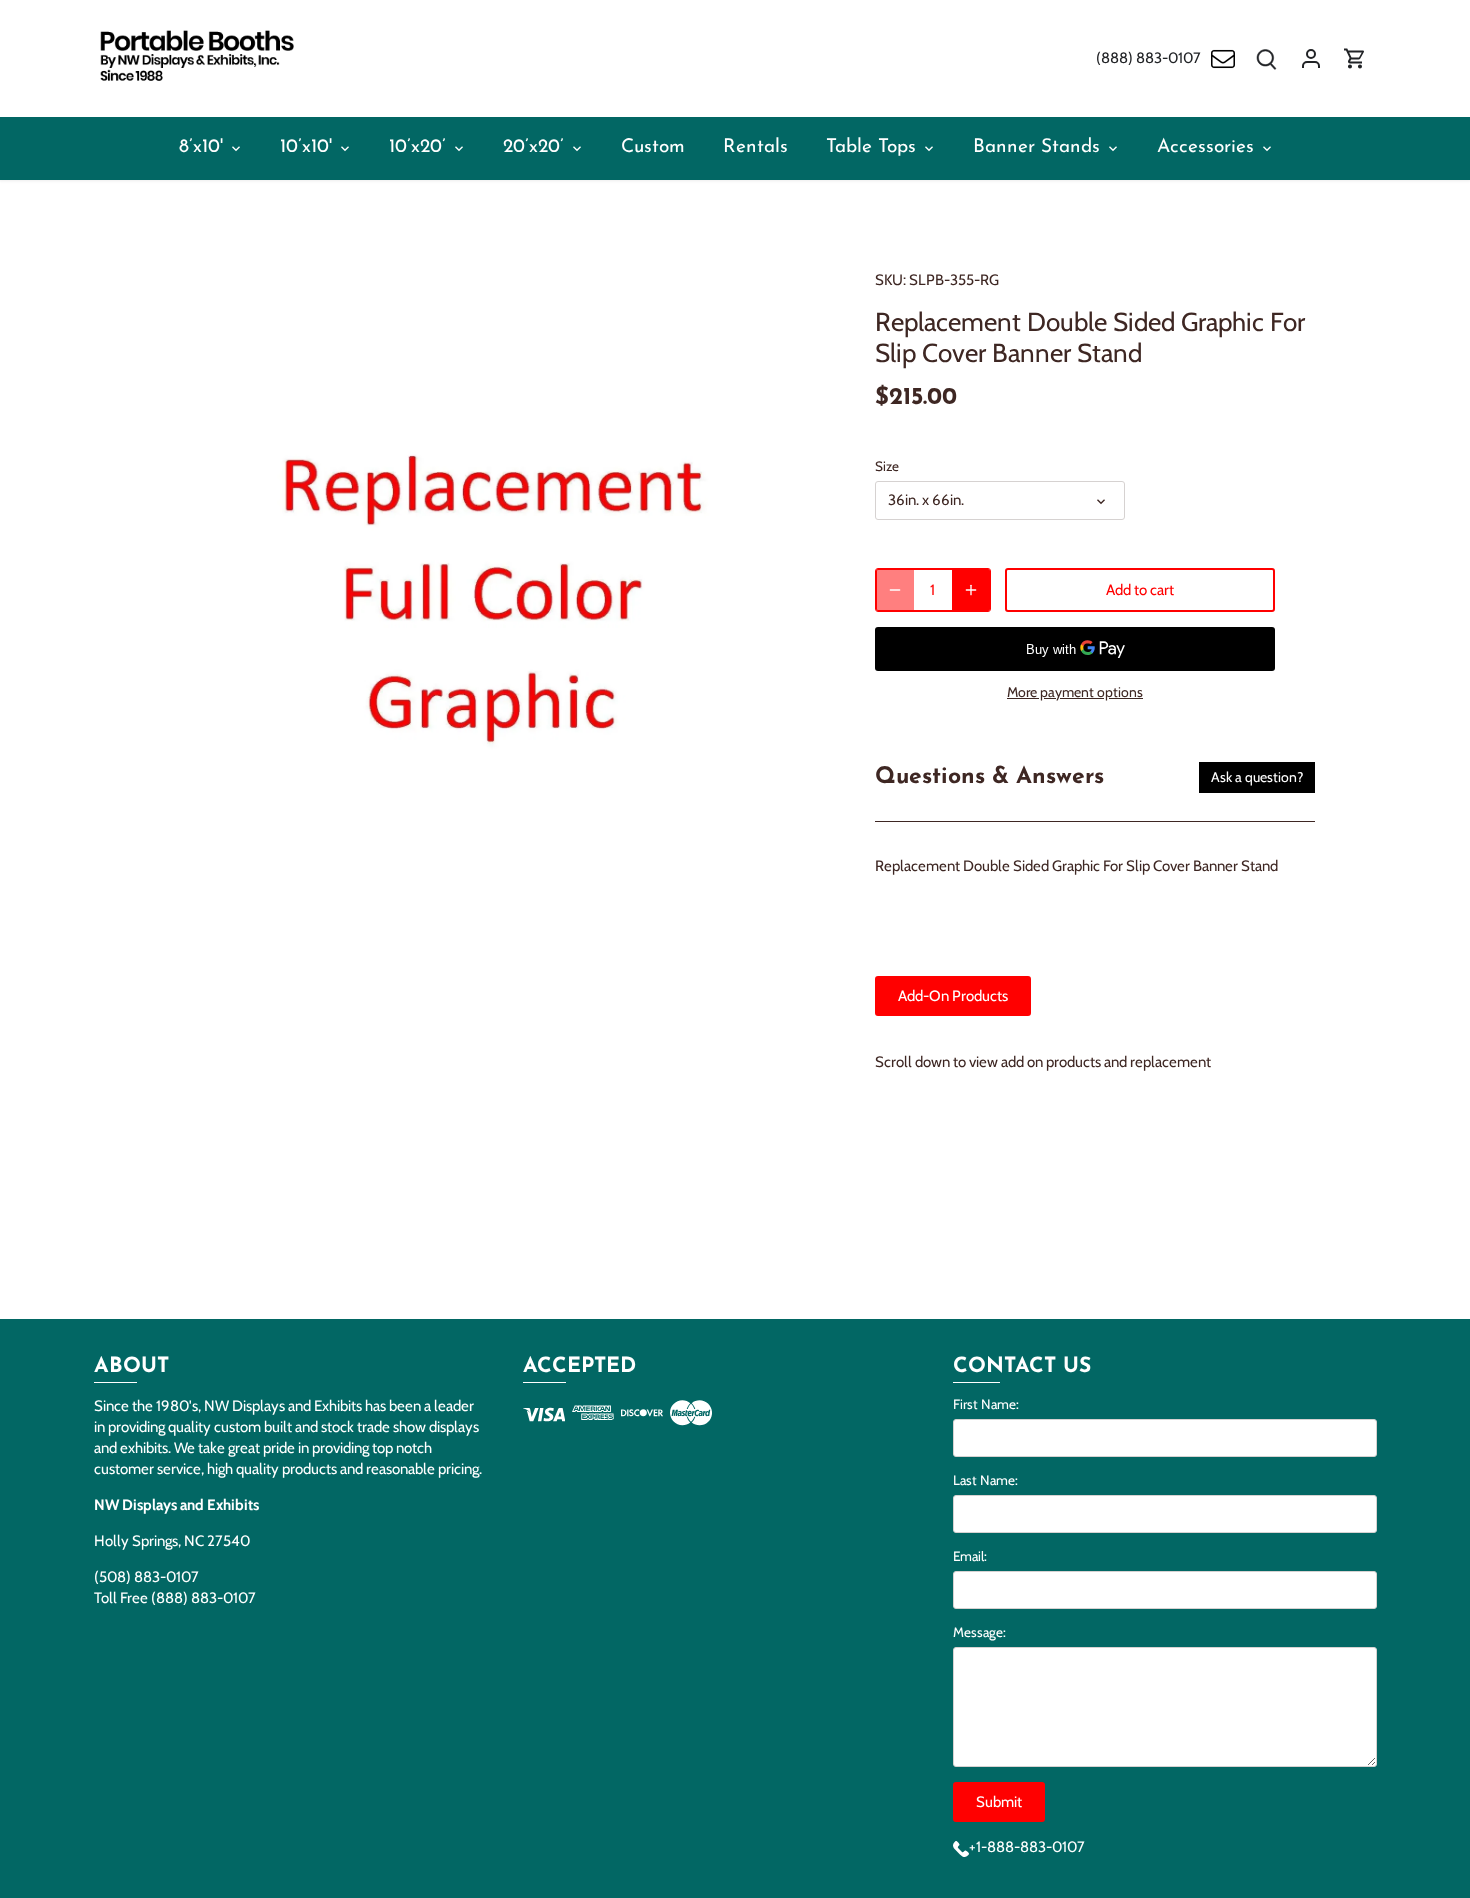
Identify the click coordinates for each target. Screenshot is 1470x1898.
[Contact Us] (1223, 58)
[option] (491, 682)
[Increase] (971, 590)
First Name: (986, 1404)
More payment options (1075, 692)
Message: (979, 1632)
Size (887, 466)
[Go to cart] (1355, 58)
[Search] (1267, 58)
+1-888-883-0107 (1027, 1847)
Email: (970, 1556)
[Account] (1311, 58)
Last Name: (985, 1480)
